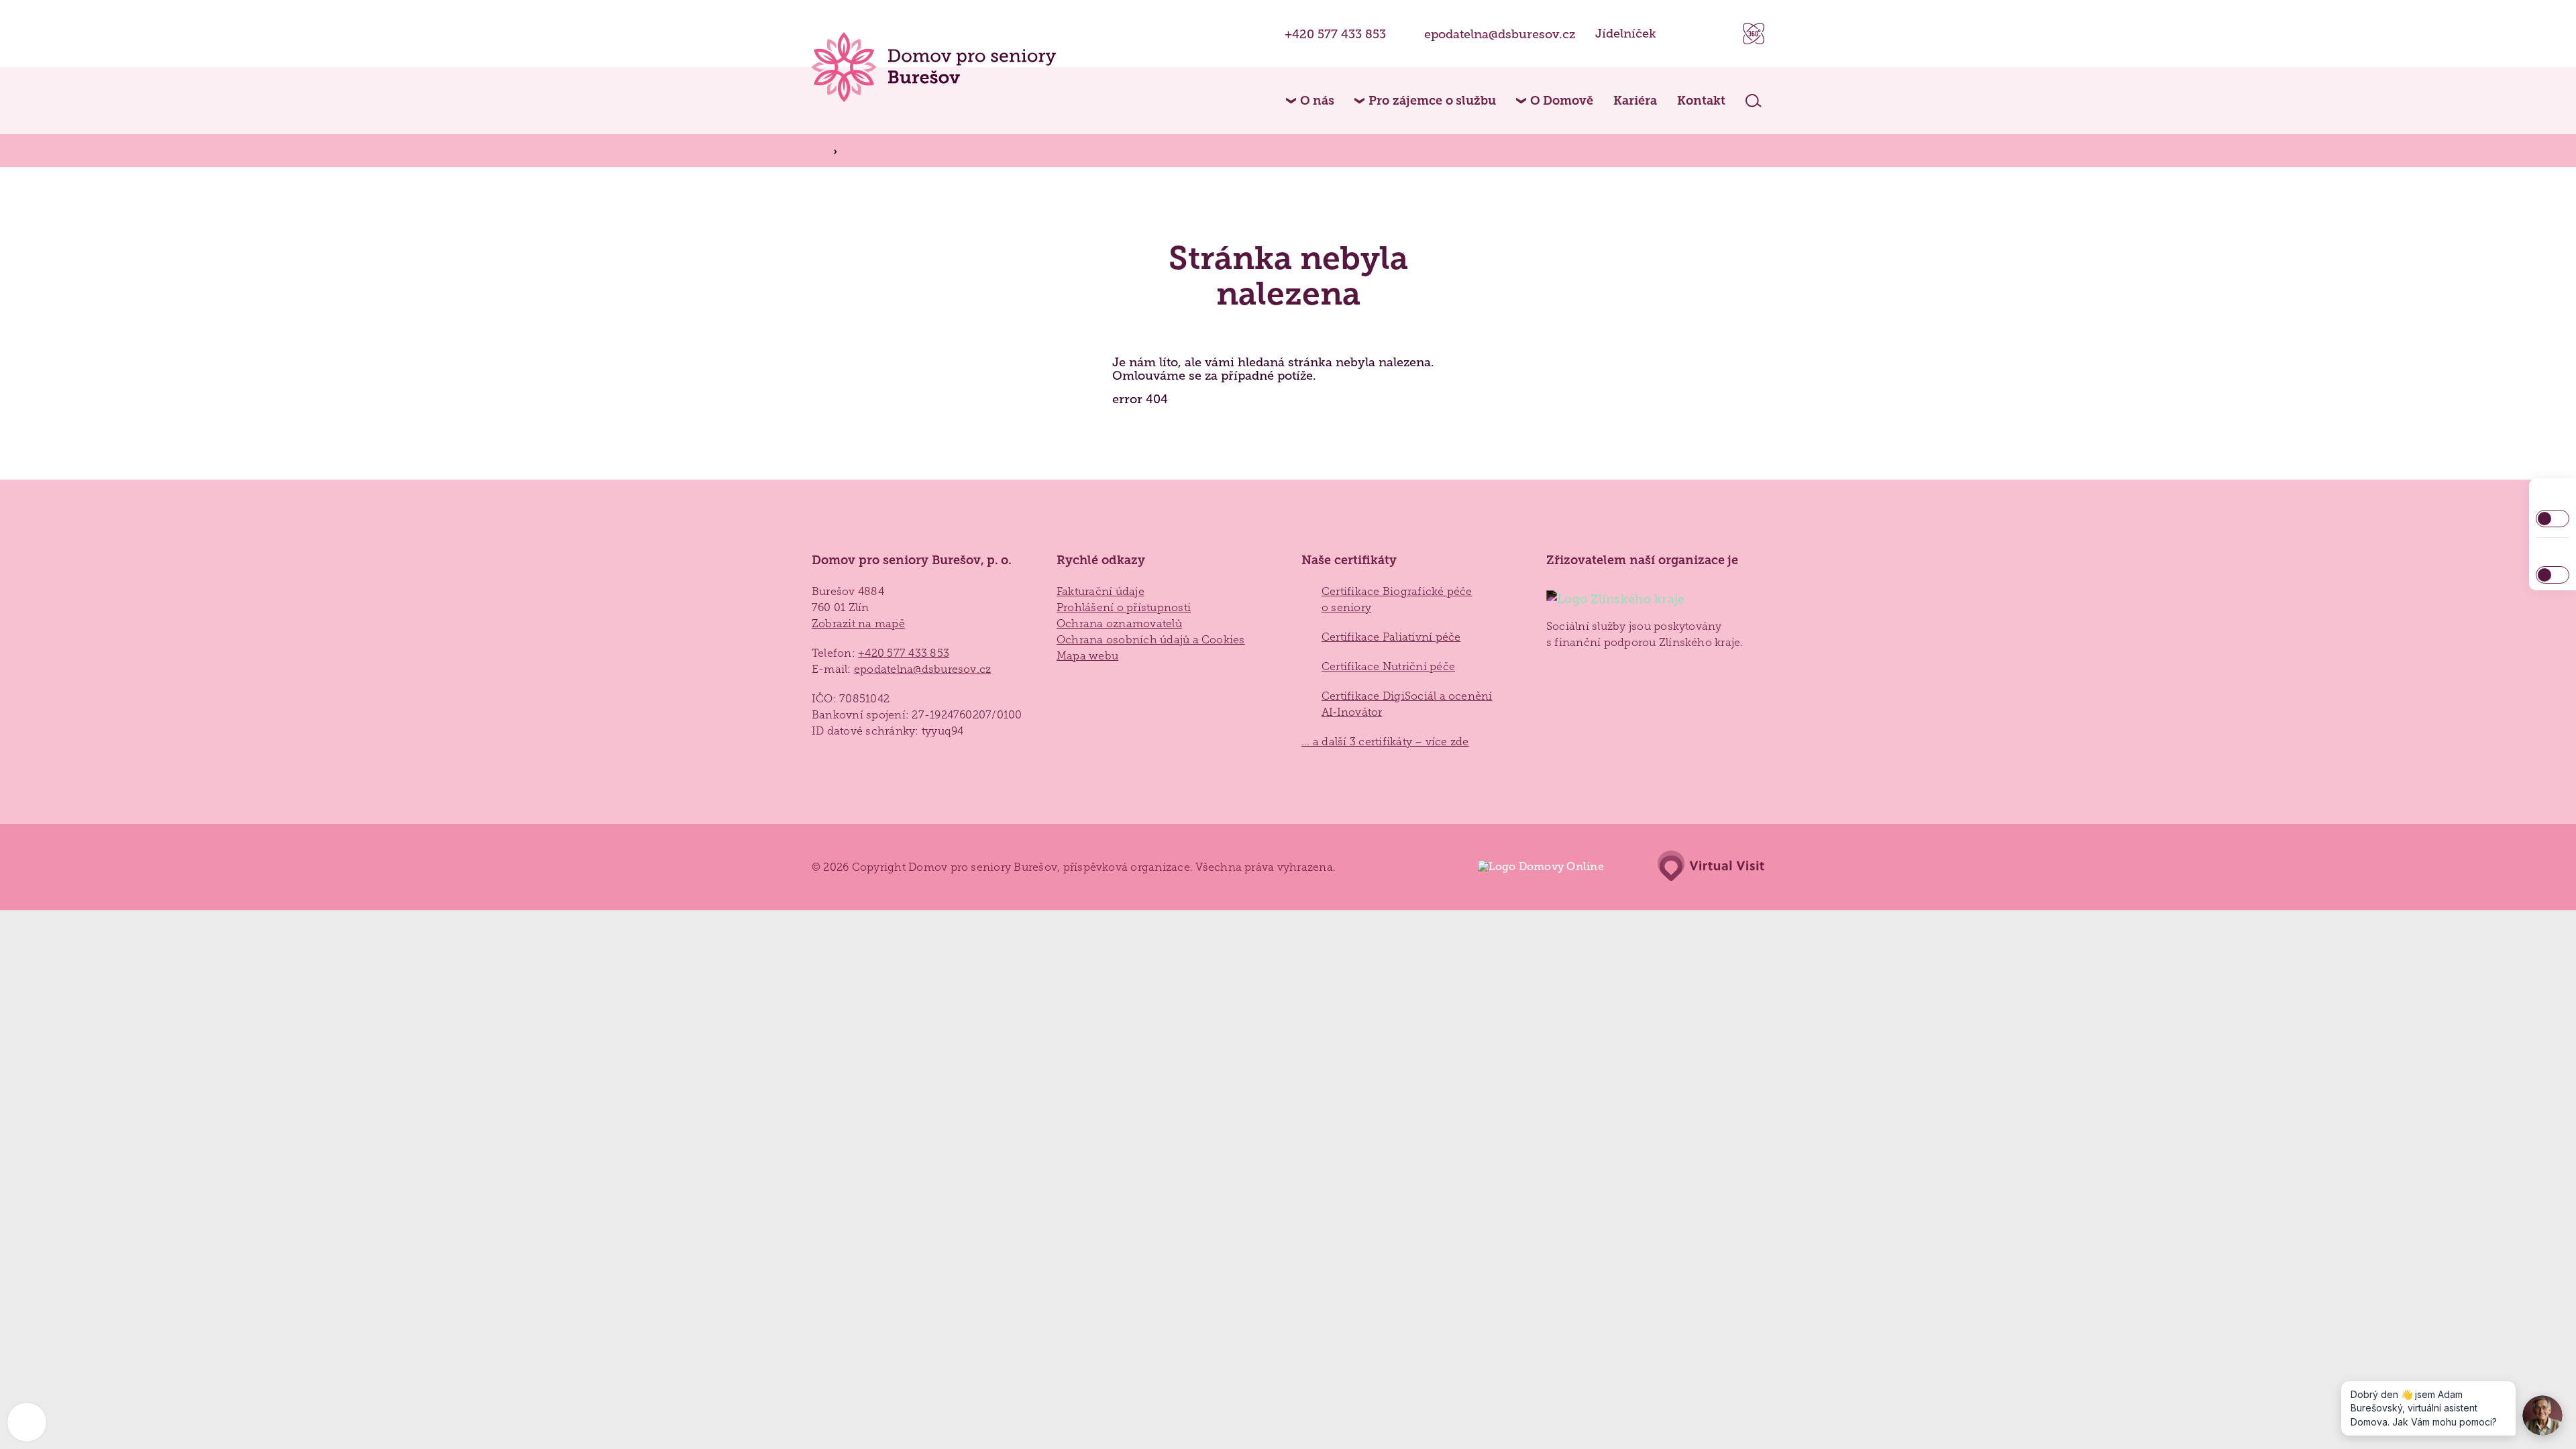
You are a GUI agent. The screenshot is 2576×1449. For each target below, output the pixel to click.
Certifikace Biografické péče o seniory (1397, 599)
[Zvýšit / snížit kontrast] (2553, 519)
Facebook (1683, 34)
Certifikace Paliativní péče (1391, 637)
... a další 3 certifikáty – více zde (1385, 742)
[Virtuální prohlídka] (1754, 34)
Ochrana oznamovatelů (1119, 624)
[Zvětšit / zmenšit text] (2553, 575)
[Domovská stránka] (934, 67)
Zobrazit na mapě (858, 624)
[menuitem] (1310, 101)
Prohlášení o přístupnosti (1124, 607)
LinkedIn (1716, 34)
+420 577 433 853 (1335, 34)
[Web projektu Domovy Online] (1534, 867)
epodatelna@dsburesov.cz (1500, 34)
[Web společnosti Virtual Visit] (1704, 867)
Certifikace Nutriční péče (1388, 666)
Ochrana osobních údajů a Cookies (1151, 640)
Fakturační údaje (1101, 591)
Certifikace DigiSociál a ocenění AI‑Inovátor (1407, 704)
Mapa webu (1087, 656)
